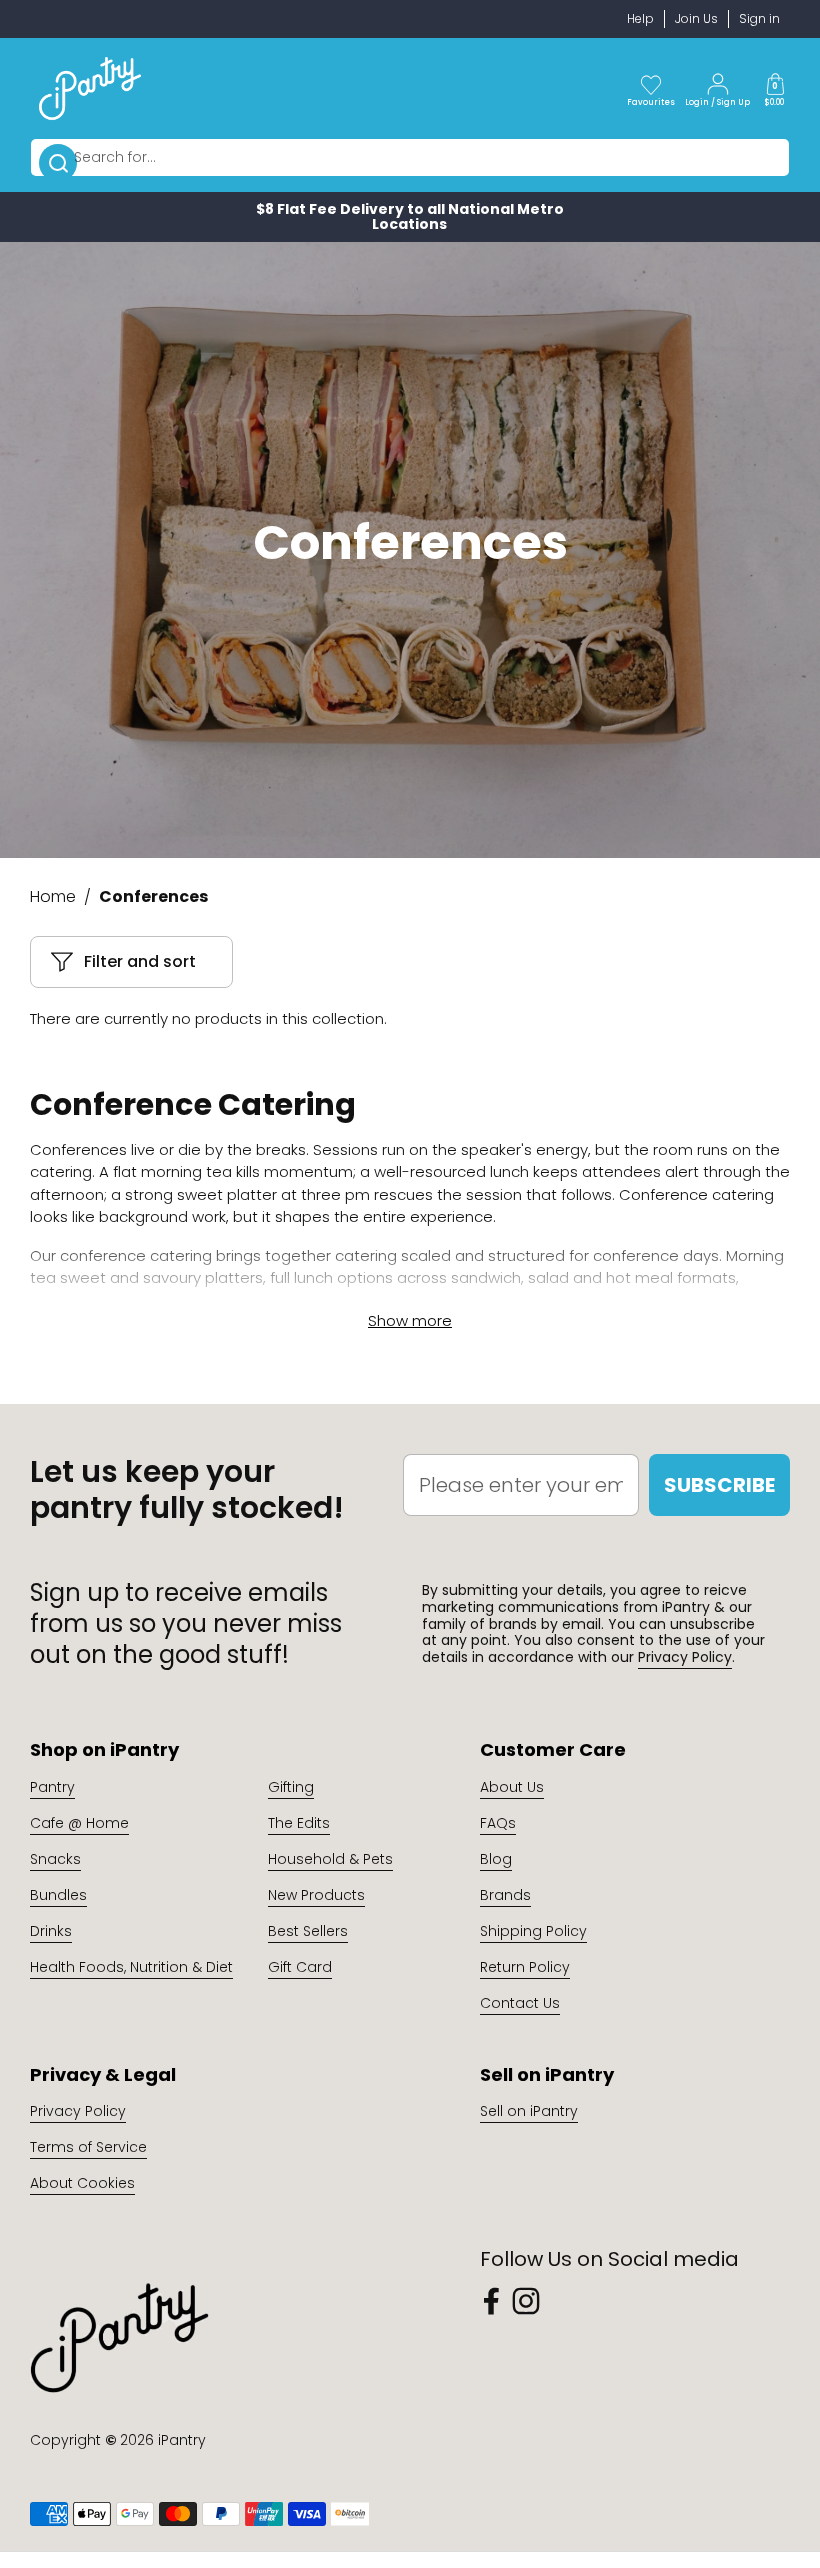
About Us (512, 1787)
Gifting (291, 1787)
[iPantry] (90, 88)
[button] (775, 88)
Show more (410, 1320)
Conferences (153, 896)
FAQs (498, 1823)
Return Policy (525, 1967)
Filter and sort (140, 961)
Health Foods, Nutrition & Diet (131, 1967)
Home (53, 896)
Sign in (759, 18)
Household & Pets (330, 1859)
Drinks (51, 1931)
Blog (496, 1859)
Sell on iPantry (529, 2111)
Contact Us (520, 2003)
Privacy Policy (685, 1657)
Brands (505, 1895)
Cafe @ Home (79, 1823)
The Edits (299, 1823)
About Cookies (82, 2183)
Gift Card (300, 1967)
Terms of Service (88, 2147)
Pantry (52, 1787)
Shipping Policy (533, 1931)
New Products (316, 1895)
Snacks (55, 1859)
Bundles (58, 1895)
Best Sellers (308, 1931)
